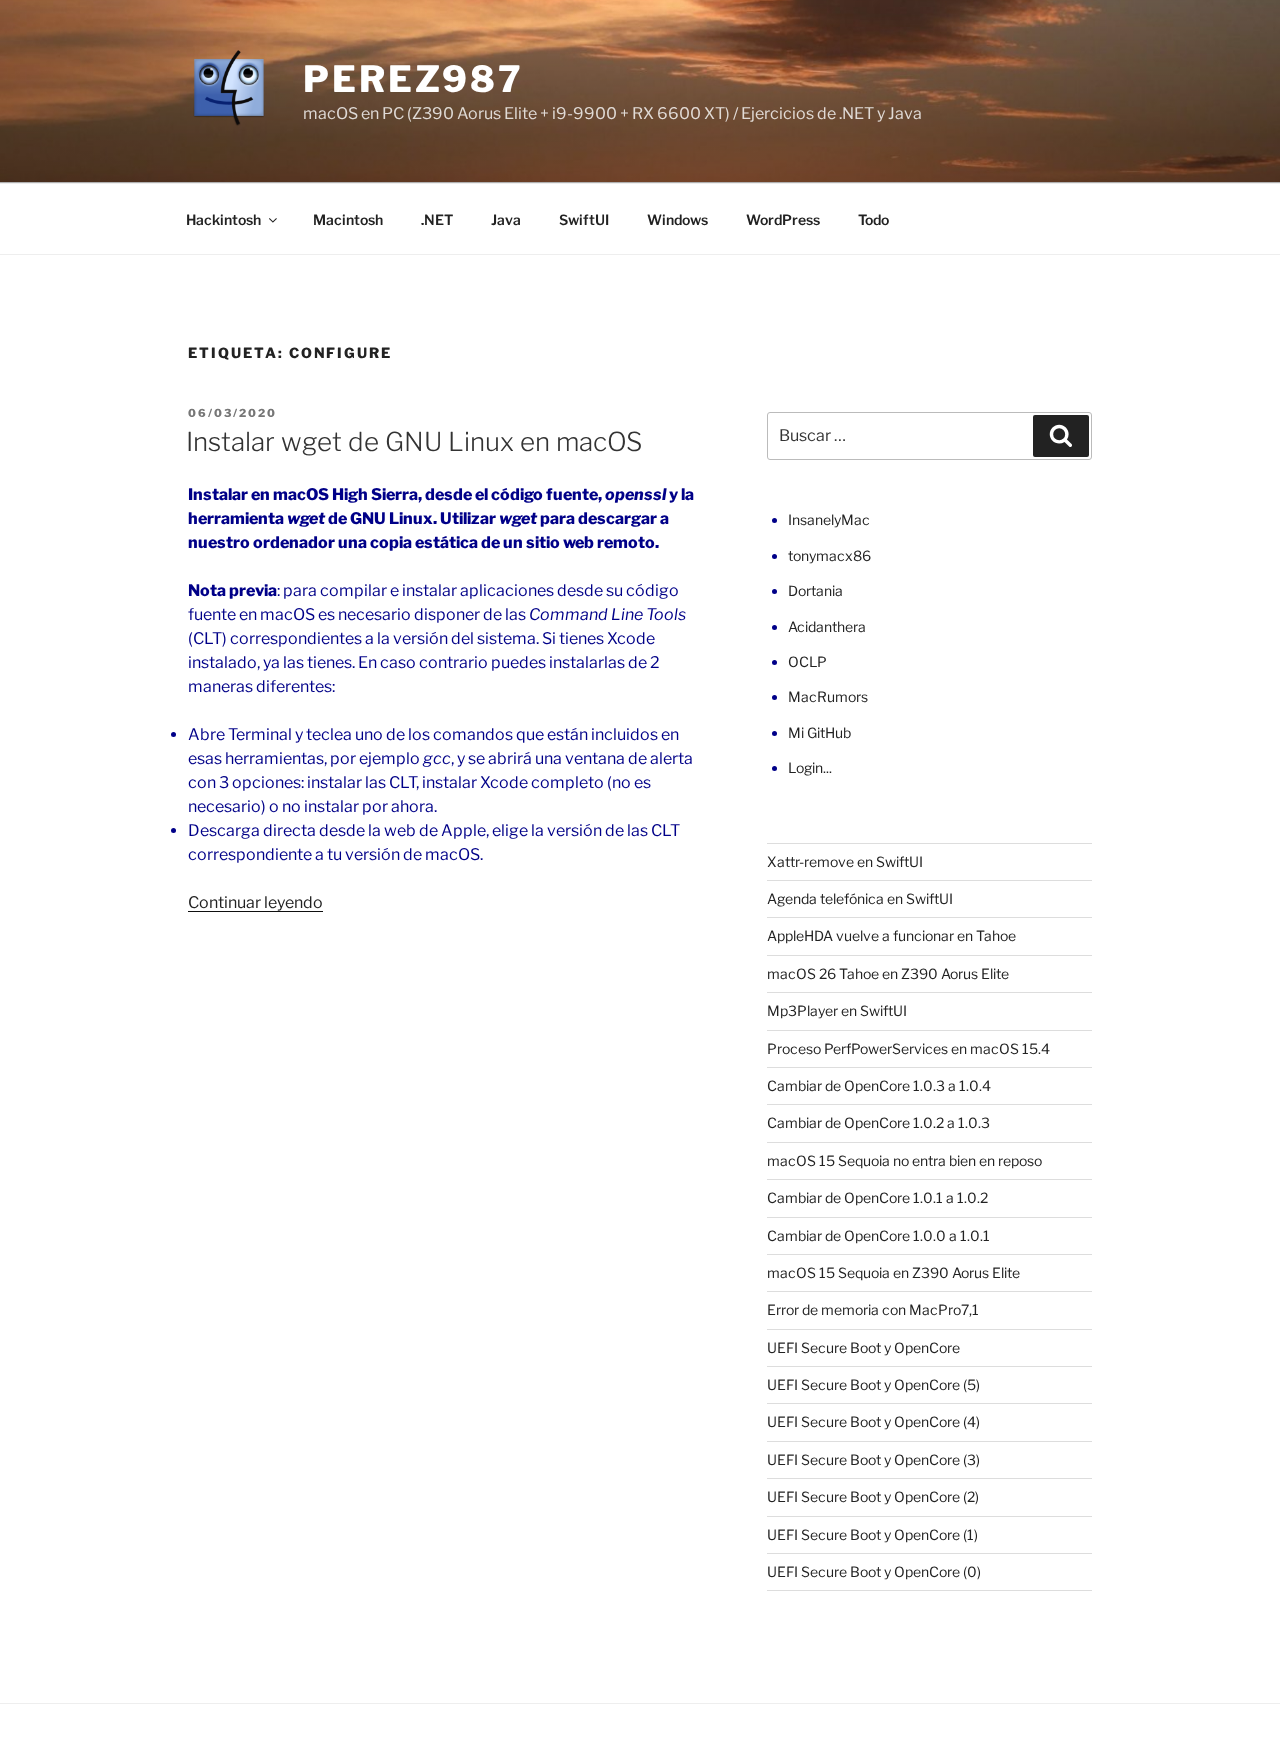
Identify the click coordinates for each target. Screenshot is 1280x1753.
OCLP (807, 661)
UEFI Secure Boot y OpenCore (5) (873, 1384)
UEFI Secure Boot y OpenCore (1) (872, 1534)
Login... (810, 767)
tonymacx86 (829, 555)
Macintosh (348, 219)
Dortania (815, 590)
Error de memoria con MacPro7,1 (873, 1309)
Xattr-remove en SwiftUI (845, 861)
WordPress (783, 219)
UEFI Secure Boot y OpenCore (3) (873, 1459)
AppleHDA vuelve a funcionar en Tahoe (891, 935)
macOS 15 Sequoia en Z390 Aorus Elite (893, 1272)
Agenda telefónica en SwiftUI (860, 898)
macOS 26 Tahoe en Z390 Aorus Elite (888, 973)
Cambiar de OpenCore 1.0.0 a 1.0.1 (878, 1235)
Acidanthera (827, 626)
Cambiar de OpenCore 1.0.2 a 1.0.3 (878, 1122)
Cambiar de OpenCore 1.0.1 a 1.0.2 (877, 1197)
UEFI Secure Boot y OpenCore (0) (874, 1571)
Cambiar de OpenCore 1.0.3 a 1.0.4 (879, 1085)
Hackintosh (223, 219)
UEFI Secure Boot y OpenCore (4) (873, 1421)
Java (506, 219)
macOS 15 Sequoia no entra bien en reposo (904, 1160)
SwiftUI (584, 219)
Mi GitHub (819, 732)
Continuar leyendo (255, 902)
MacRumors (828, 696)
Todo (873, 219)
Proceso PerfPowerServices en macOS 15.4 (908, 1048)
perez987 (413, 79)
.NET (437, 219)
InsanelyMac (829, 519)
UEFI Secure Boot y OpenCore (863, 1347)
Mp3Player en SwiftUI (837, 1010)
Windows (677, 219)
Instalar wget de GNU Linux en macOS (414, 441)
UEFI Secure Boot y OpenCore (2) (873, 1496)
